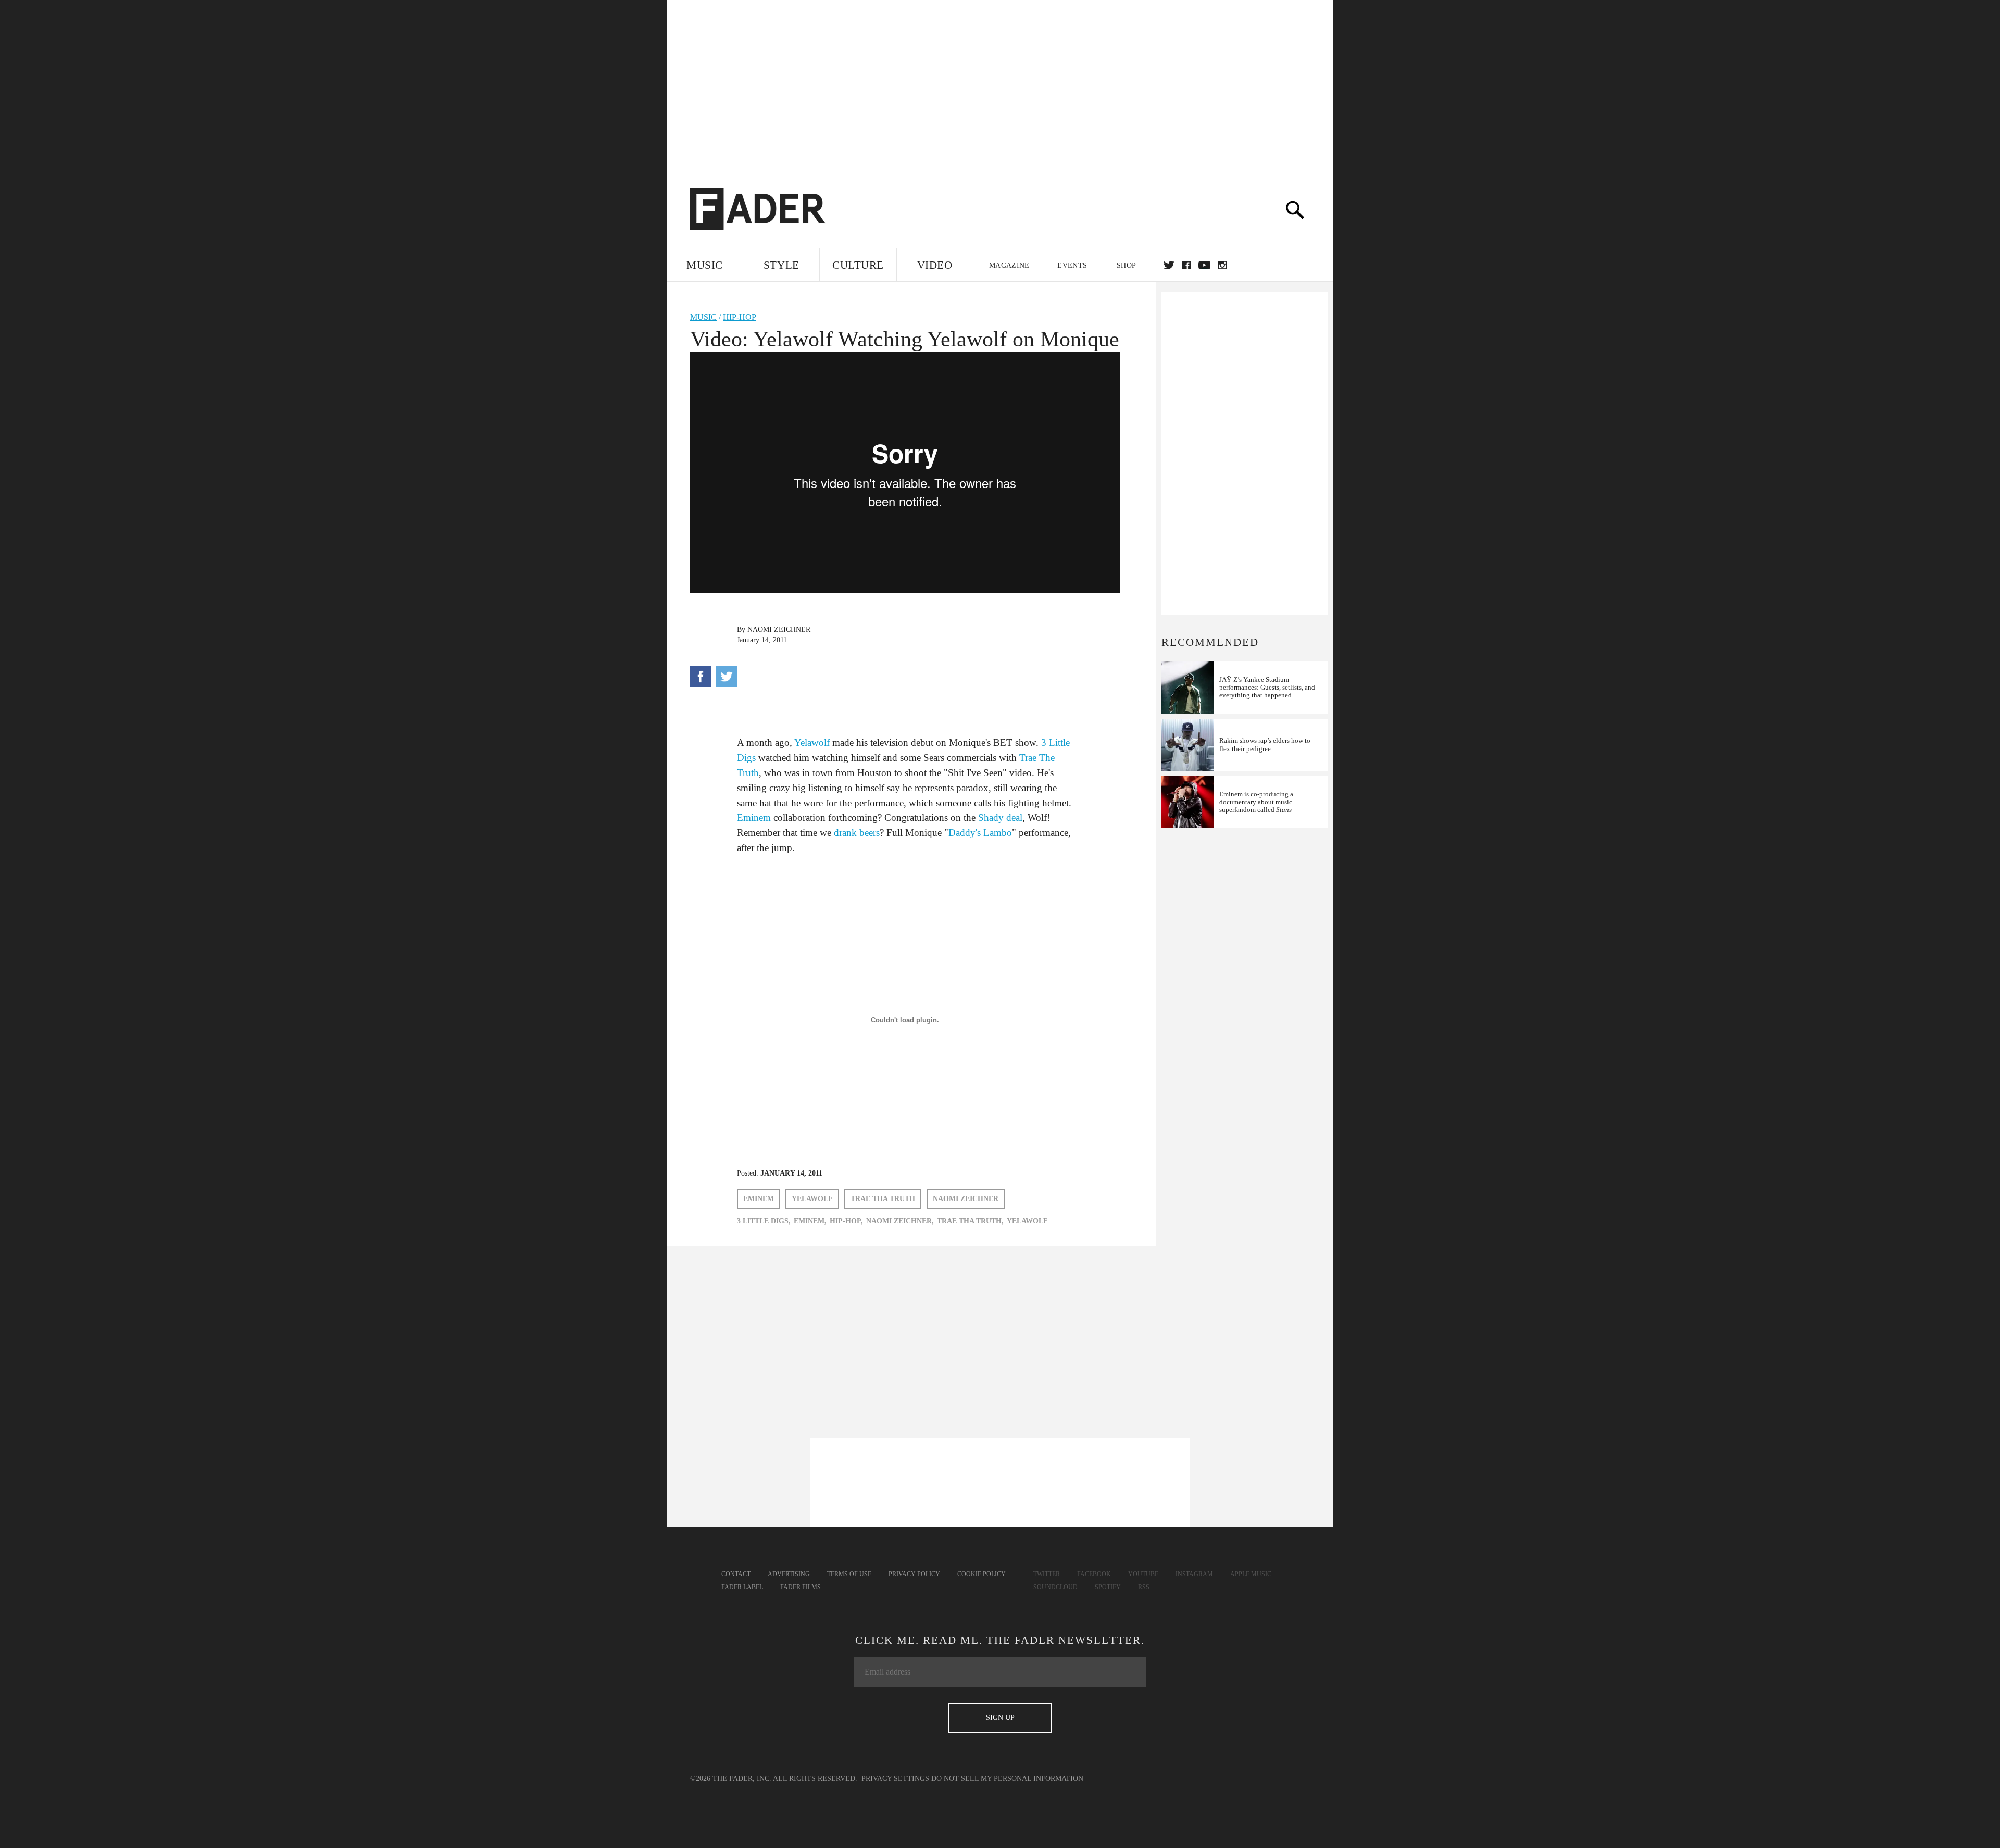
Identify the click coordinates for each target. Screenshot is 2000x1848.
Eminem (754, 817)
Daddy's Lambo (980, 833)
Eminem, (810, 1221)
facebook (1186, 265)
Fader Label (742, 1587)
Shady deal (1000, 817)
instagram (1222, 265)
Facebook (1094, 1574)
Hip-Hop (740, 317)
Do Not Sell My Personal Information (1007, 1778)
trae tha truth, (970, 1221)
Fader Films (801, 1587)
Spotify (1108, 1587)
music (703, 317)
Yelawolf (812, 742)
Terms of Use (849, 1574)
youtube (1204, 265)
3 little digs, (764, 1221)
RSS (1144, 1587)
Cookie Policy (982, 1574)
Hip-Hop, (846, 1221)
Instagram (1194, 1574)
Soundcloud (1055, 1587)
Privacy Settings (895, 1778)
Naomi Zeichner (779, 629)
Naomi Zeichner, (900, 1221)
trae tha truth (883, 1199)
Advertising (789, 1574)
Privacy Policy (914, 1574)
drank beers (857, 833)
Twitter (1169, 265)
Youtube (1143, 1574)
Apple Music (1251, 1574)
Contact (736, 1574)
